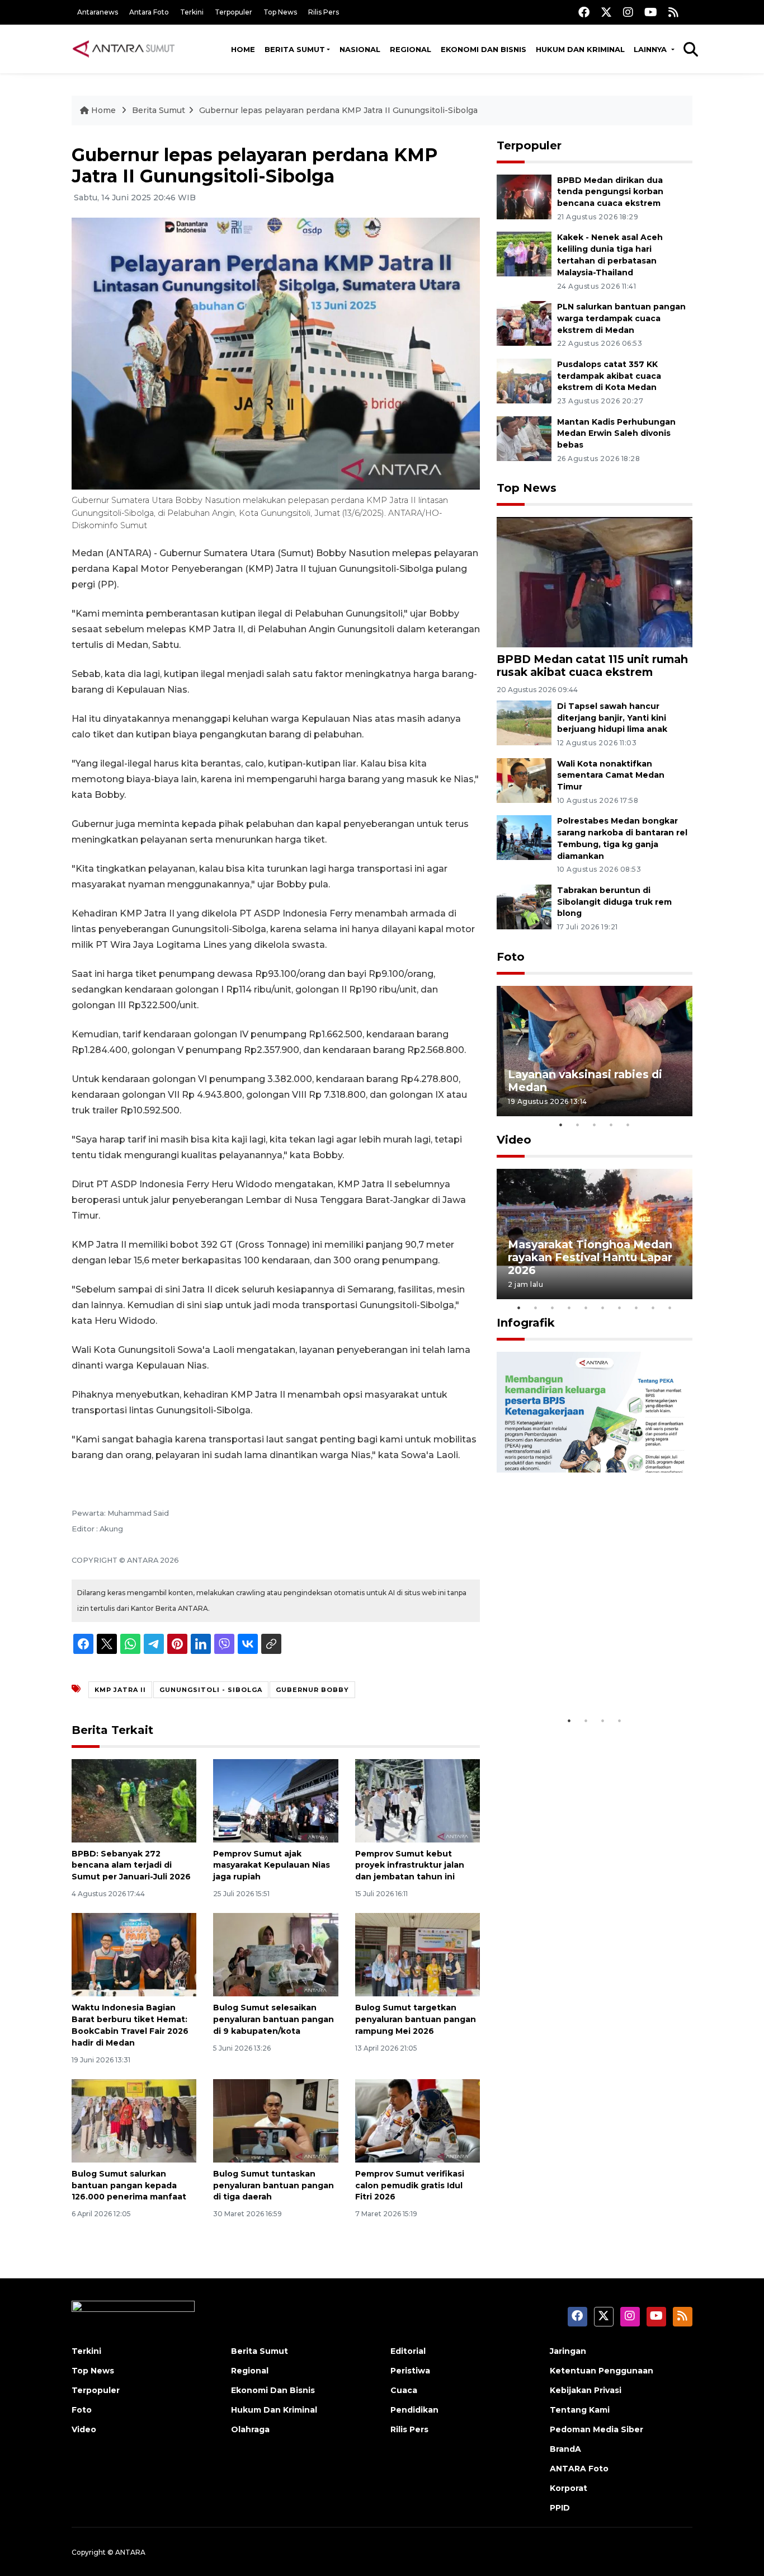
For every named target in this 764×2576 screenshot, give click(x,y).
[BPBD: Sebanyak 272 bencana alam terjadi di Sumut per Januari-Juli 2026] (134, 1800)
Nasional (360, 49)
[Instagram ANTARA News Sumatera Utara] (628, 12)
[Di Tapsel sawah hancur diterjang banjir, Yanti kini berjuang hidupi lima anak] (524, 722)
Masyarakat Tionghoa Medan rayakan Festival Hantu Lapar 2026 (590, 1257)
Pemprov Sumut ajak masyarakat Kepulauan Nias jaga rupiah (272, 1865)
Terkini (192, 12)
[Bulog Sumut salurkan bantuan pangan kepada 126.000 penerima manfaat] (134, 2120)
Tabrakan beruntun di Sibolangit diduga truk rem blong (614, 902)
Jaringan (568, 2351)
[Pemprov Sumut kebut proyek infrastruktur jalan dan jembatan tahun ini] (418, 1800)
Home (243, 49)
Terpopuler (234, 12)
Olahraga (250, 2429)
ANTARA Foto (579, 2469)
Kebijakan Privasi (586, 2390)
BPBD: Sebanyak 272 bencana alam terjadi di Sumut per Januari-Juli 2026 (131, 1865)
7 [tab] (620, 1308)
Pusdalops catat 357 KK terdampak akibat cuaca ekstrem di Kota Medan (609, 376)
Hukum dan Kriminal (580, 49)
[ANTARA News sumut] (128, 49)
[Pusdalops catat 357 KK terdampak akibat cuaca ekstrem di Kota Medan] (524, 380)
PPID (560, 2508)
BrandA (565, 2449)
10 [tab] (670, 1308)
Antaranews (98, 12)
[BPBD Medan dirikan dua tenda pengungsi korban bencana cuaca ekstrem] (524, 196)
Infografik (526, 1323)
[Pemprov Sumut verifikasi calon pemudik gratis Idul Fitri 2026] (418, 2120)
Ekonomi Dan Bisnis (484, 49)
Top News (280, 12)
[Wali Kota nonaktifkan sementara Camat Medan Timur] (524, 780)
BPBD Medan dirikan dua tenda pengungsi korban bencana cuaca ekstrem (610, 192)
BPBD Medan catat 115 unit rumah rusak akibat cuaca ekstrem (592, 666)
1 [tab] (561, 1125)
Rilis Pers (324, 12)
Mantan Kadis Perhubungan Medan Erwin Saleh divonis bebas (616, 434)
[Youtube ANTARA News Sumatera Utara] (651, 12)
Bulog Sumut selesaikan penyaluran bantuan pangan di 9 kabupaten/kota (273, 2019)
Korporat (569, 2488)
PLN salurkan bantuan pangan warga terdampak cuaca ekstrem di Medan (621, 318)
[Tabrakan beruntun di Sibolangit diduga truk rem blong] (524, 906)
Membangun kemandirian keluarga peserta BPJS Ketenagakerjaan (580, 1669)
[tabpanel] (595, 1051)
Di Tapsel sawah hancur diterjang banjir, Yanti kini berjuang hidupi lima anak (612, 718)
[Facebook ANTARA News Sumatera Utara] (584, 12)
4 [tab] (611, 1125)
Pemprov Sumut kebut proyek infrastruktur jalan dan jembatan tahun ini (410, 1865)
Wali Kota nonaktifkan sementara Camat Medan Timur (611, 775)
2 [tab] (578, 1125)
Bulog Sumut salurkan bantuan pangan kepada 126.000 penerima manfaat (129, 2185)
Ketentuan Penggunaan (602, 2371)
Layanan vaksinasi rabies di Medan (585, 1081)
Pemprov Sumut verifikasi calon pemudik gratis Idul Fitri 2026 (410, 2185)
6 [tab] (603, 1308)
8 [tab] (636, 1308)
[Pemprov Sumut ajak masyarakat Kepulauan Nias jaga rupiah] (275, 1800)
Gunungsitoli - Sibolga (211, 1690)
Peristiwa (410, 2371)
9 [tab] (653, 1308)
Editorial (408, 2351)
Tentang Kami (580, 2410)
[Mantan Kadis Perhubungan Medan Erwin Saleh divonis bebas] (524, 438)
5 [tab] (628, 1125)
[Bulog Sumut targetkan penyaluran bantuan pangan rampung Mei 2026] (418, 1954)
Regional (411, 49)
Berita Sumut (295, 49)
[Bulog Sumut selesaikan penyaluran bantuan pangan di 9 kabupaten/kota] (275, 1954)
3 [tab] (595, 1125)
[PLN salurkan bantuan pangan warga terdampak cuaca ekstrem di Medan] (524, 323)
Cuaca (404, 2390)
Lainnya (651, 49)
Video (514, 1140)
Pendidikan (414, 2410)
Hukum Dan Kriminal (274, 2410)
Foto (511, 957)
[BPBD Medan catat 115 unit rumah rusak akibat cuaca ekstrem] (595, 582)
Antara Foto (149, 12)
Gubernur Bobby (312, 1690)
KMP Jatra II (120, 1690)
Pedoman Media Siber (596, 2429)
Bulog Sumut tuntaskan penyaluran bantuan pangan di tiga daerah (273, 2185)
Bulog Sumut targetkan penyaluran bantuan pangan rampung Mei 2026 (416, 2019)
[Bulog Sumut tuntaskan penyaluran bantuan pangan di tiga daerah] (275, 2120)
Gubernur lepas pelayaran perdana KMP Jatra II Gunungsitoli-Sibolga (338, 110)
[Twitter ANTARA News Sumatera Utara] (606, 12)
